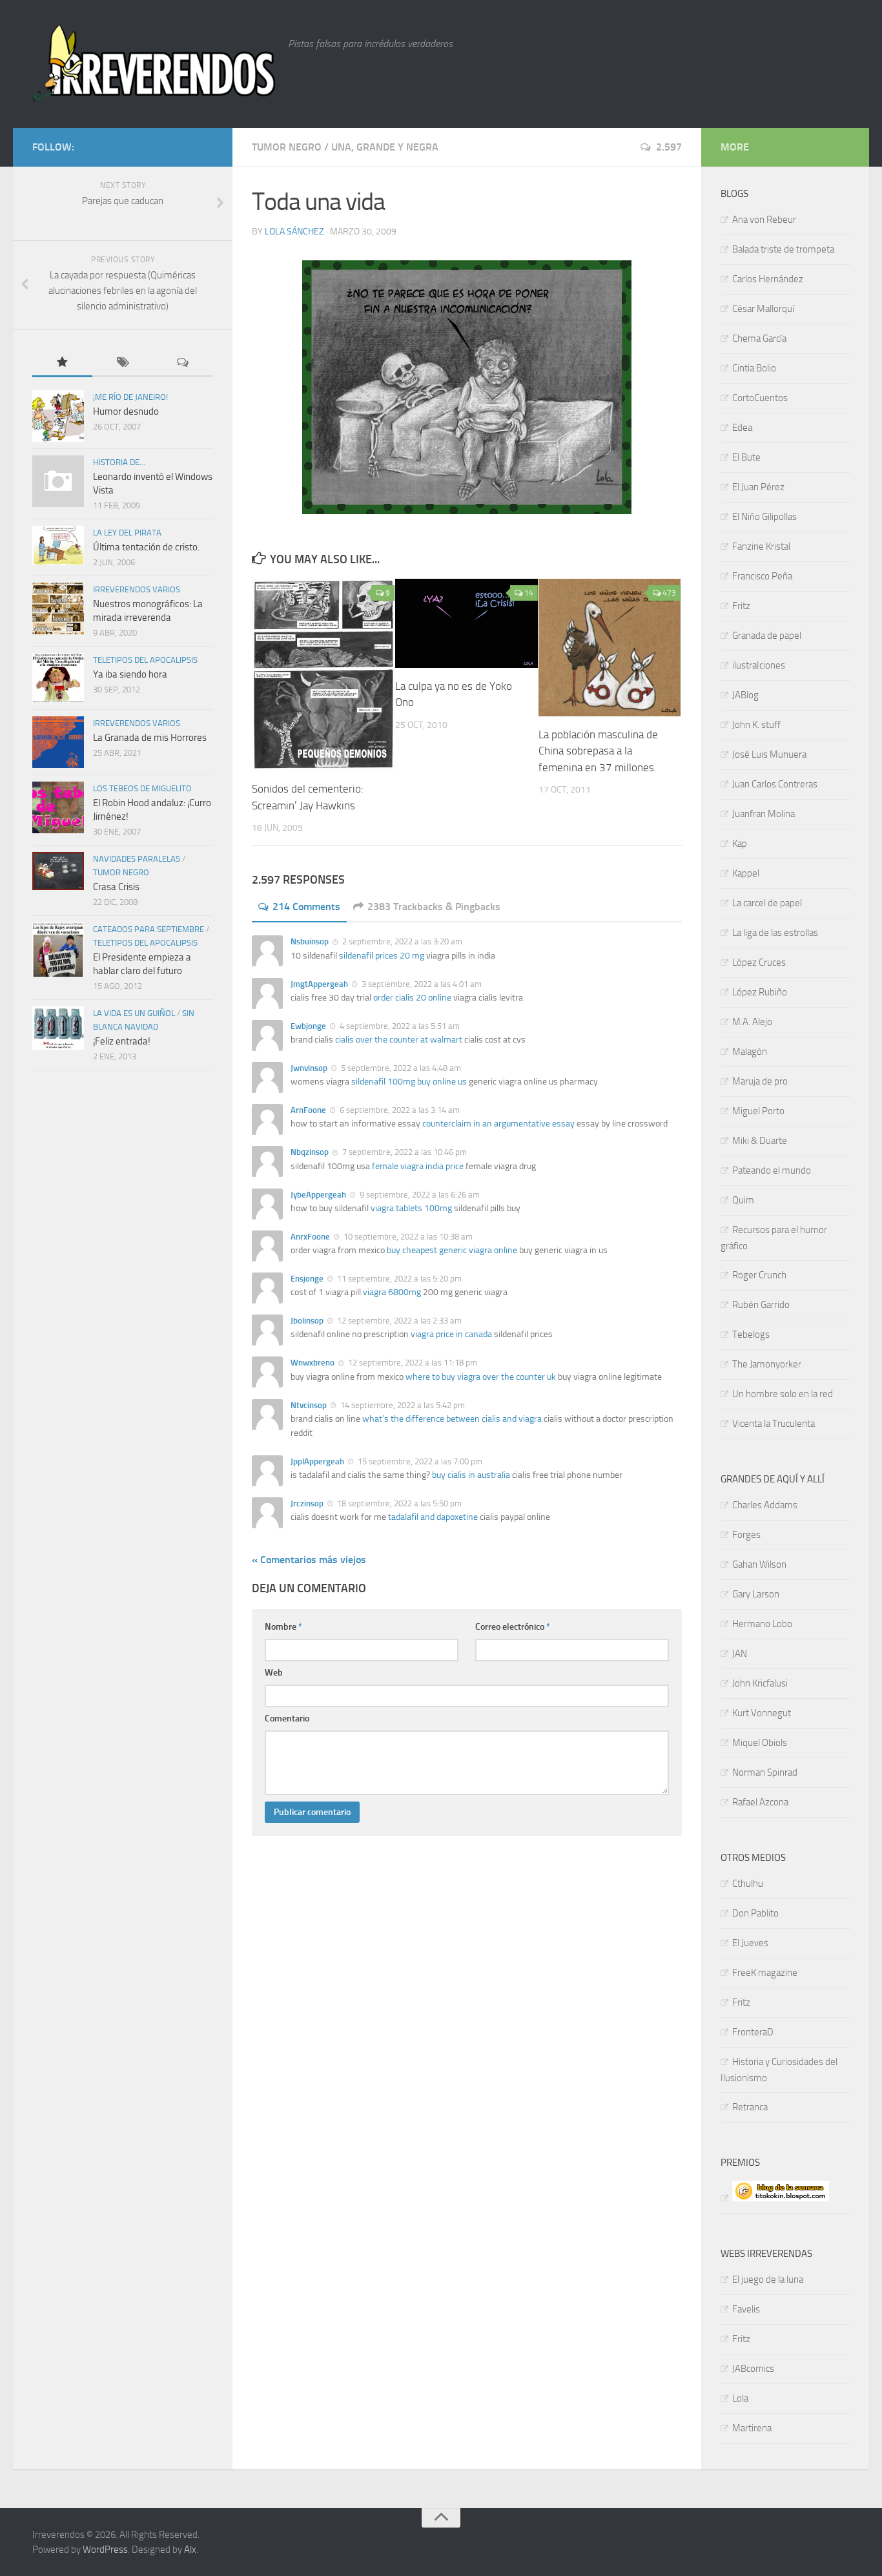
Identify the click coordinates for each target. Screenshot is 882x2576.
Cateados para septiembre (149, 929)
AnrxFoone (310, 1237)
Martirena (752, 2428)
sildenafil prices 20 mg (382, 956)
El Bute (746, 457)
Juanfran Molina (764, 814)
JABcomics (753, 2369)
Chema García (759, 338)
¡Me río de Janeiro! (130, 397)
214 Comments (306, 907)
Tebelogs (751, 1335)
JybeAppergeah (318, 1195)
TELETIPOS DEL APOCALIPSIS (145, 660)
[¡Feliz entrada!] (58, 1028)
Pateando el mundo (772, 1170)
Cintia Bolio (754, 368)
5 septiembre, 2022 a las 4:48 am (400, 1068)
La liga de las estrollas (775, 933)
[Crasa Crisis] (58, 871)
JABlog (745, 695)
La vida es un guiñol (134, 1013)
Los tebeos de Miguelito (142, 788)
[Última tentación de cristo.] (58, 545)
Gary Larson (756, 1594)
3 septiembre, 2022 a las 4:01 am (421, 984)
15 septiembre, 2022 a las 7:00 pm (419, 1461)
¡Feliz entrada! (122, 1041)
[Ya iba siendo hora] (58, 678)
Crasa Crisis (116, 887)
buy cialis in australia (471, 1475)
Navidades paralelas (137, 859)
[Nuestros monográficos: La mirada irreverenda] (58, 608)
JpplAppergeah (317, 1461)
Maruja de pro (760, 1081)
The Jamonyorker (767, 1364)
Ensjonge (307, 1279)
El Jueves (750, 1943)
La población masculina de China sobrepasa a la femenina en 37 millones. (598, 751)
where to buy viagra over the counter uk (481, 1377)
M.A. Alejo (752, 1022)
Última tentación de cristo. (146, 547)
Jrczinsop (307, 1503)
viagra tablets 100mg (411, 1208)
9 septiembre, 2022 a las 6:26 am (419, 1195)
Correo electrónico (513, 1627)
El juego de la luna (768, 2280)
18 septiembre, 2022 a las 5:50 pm (398, 1503)
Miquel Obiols (760, 1743)
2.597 (669, 147)
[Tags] (122, 363)
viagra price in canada (451, 1334)
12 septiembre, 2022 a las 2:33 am (398, 1321)
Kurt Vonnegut (762, 1713)
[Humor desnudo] (58, 416)
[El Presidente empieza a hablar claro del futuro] (58, 950)
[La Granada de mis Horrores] (58, 742)
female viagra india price (418, 1166)
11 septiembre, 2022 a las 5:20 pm (398, 1279)
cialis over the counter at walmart (399, 1040)
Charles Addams (765, 1505)
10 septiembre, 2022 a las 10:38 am (407, 1237)
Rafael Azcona (760, 1802)
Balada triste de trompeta (783, 249)
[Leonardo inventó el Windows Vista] (58, 481)
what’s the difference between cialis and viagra (452, 1419)
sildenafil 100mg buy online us (409, 1082)
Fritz (741, 606)
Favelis (746, 2309)
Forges (746, 1535)
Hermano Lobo (762, 1624)
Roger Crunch (759, 1275)
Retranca (750, 2107)
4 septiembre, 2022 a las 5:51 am (399, 1026)
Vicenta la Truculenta (774, 1424)
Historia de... (119, 462)
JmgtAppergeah (319, 984)
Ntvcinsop (309, 1405)
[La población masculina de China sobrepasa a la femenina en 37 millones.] (610, 647)
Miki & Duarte (760, 1141)
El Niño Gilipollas (764, 517)
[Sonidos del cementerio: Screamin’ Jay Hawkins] (323, 675)
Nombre (283, 1627)
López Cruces (759, 962)
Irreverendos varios (137, 589)
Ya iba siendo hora (130, 674)
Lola (740, 2398)
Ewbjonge (308, 1026)
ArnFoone (308, 1110)
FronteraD (753, 2032)
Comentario (287, 1719)
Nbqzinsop (310, 1152)
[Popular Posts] (62, 363)
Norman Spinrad (765, 1772)
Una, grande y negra (385, 147)
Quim (743, 1200)
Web (274, 1673)
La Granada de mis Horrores (150, 738)
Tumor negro (287, 147)
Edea (742, 428)
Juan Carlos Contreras (775, 784)
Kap (740, 844)
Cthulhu (748, 1884)
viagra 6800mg (392, 1292)
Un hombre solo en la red (783, 1394)
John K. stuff (756, 725)
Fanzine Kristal (761, 546)
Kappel (746, 873)
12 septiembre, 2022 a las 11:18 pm (412, 1363)
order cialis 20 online (412, 998)
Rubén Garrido (761, 1305)
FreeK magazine (765, 1973)
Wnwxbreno (313, 1363)
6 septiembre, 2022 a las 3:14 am (399, 1110)
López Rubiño (760, 992)
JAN (740, 1654)
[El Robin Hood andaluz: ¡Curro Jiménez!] (58, 807)
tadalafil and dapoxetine (433, 1517)
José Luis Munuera (769, 754)
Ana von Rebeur (764, 220)
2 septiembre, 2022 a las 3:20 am (401, 941)
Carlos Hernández (768, 279)
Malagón (750, 1052)
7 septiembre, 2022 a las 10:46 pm (404, 1152)
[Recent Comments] (183, 363)
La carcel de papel (767, 903)
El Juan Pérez (758, 487)
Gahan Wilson (759, 1564)
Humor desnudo (126, 411)
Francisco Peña (762, 576)
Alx (190, 2550)
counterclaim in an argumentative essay (498, 1124)
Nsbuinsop (310, 941)
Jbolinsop (307, 1321)
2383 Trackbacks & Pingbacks (434, 907)
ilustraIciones (759, 665)
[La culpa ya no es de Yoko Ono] (467, 623)
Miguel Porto (758, 1111)
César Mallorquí (763, 309)
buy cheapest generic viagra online (452, 1250)
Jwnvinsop (309, 1068)
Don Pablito (755, 1913)
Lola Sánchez (294, 232)
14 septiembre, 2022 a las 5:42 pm (402, 1405)
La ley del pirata (127, 533)
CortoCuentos (760, 398)
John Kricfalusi (760, 1683)
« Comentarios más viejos (309, 1560)
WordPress (105, 2550)
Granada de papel (767, 636)
